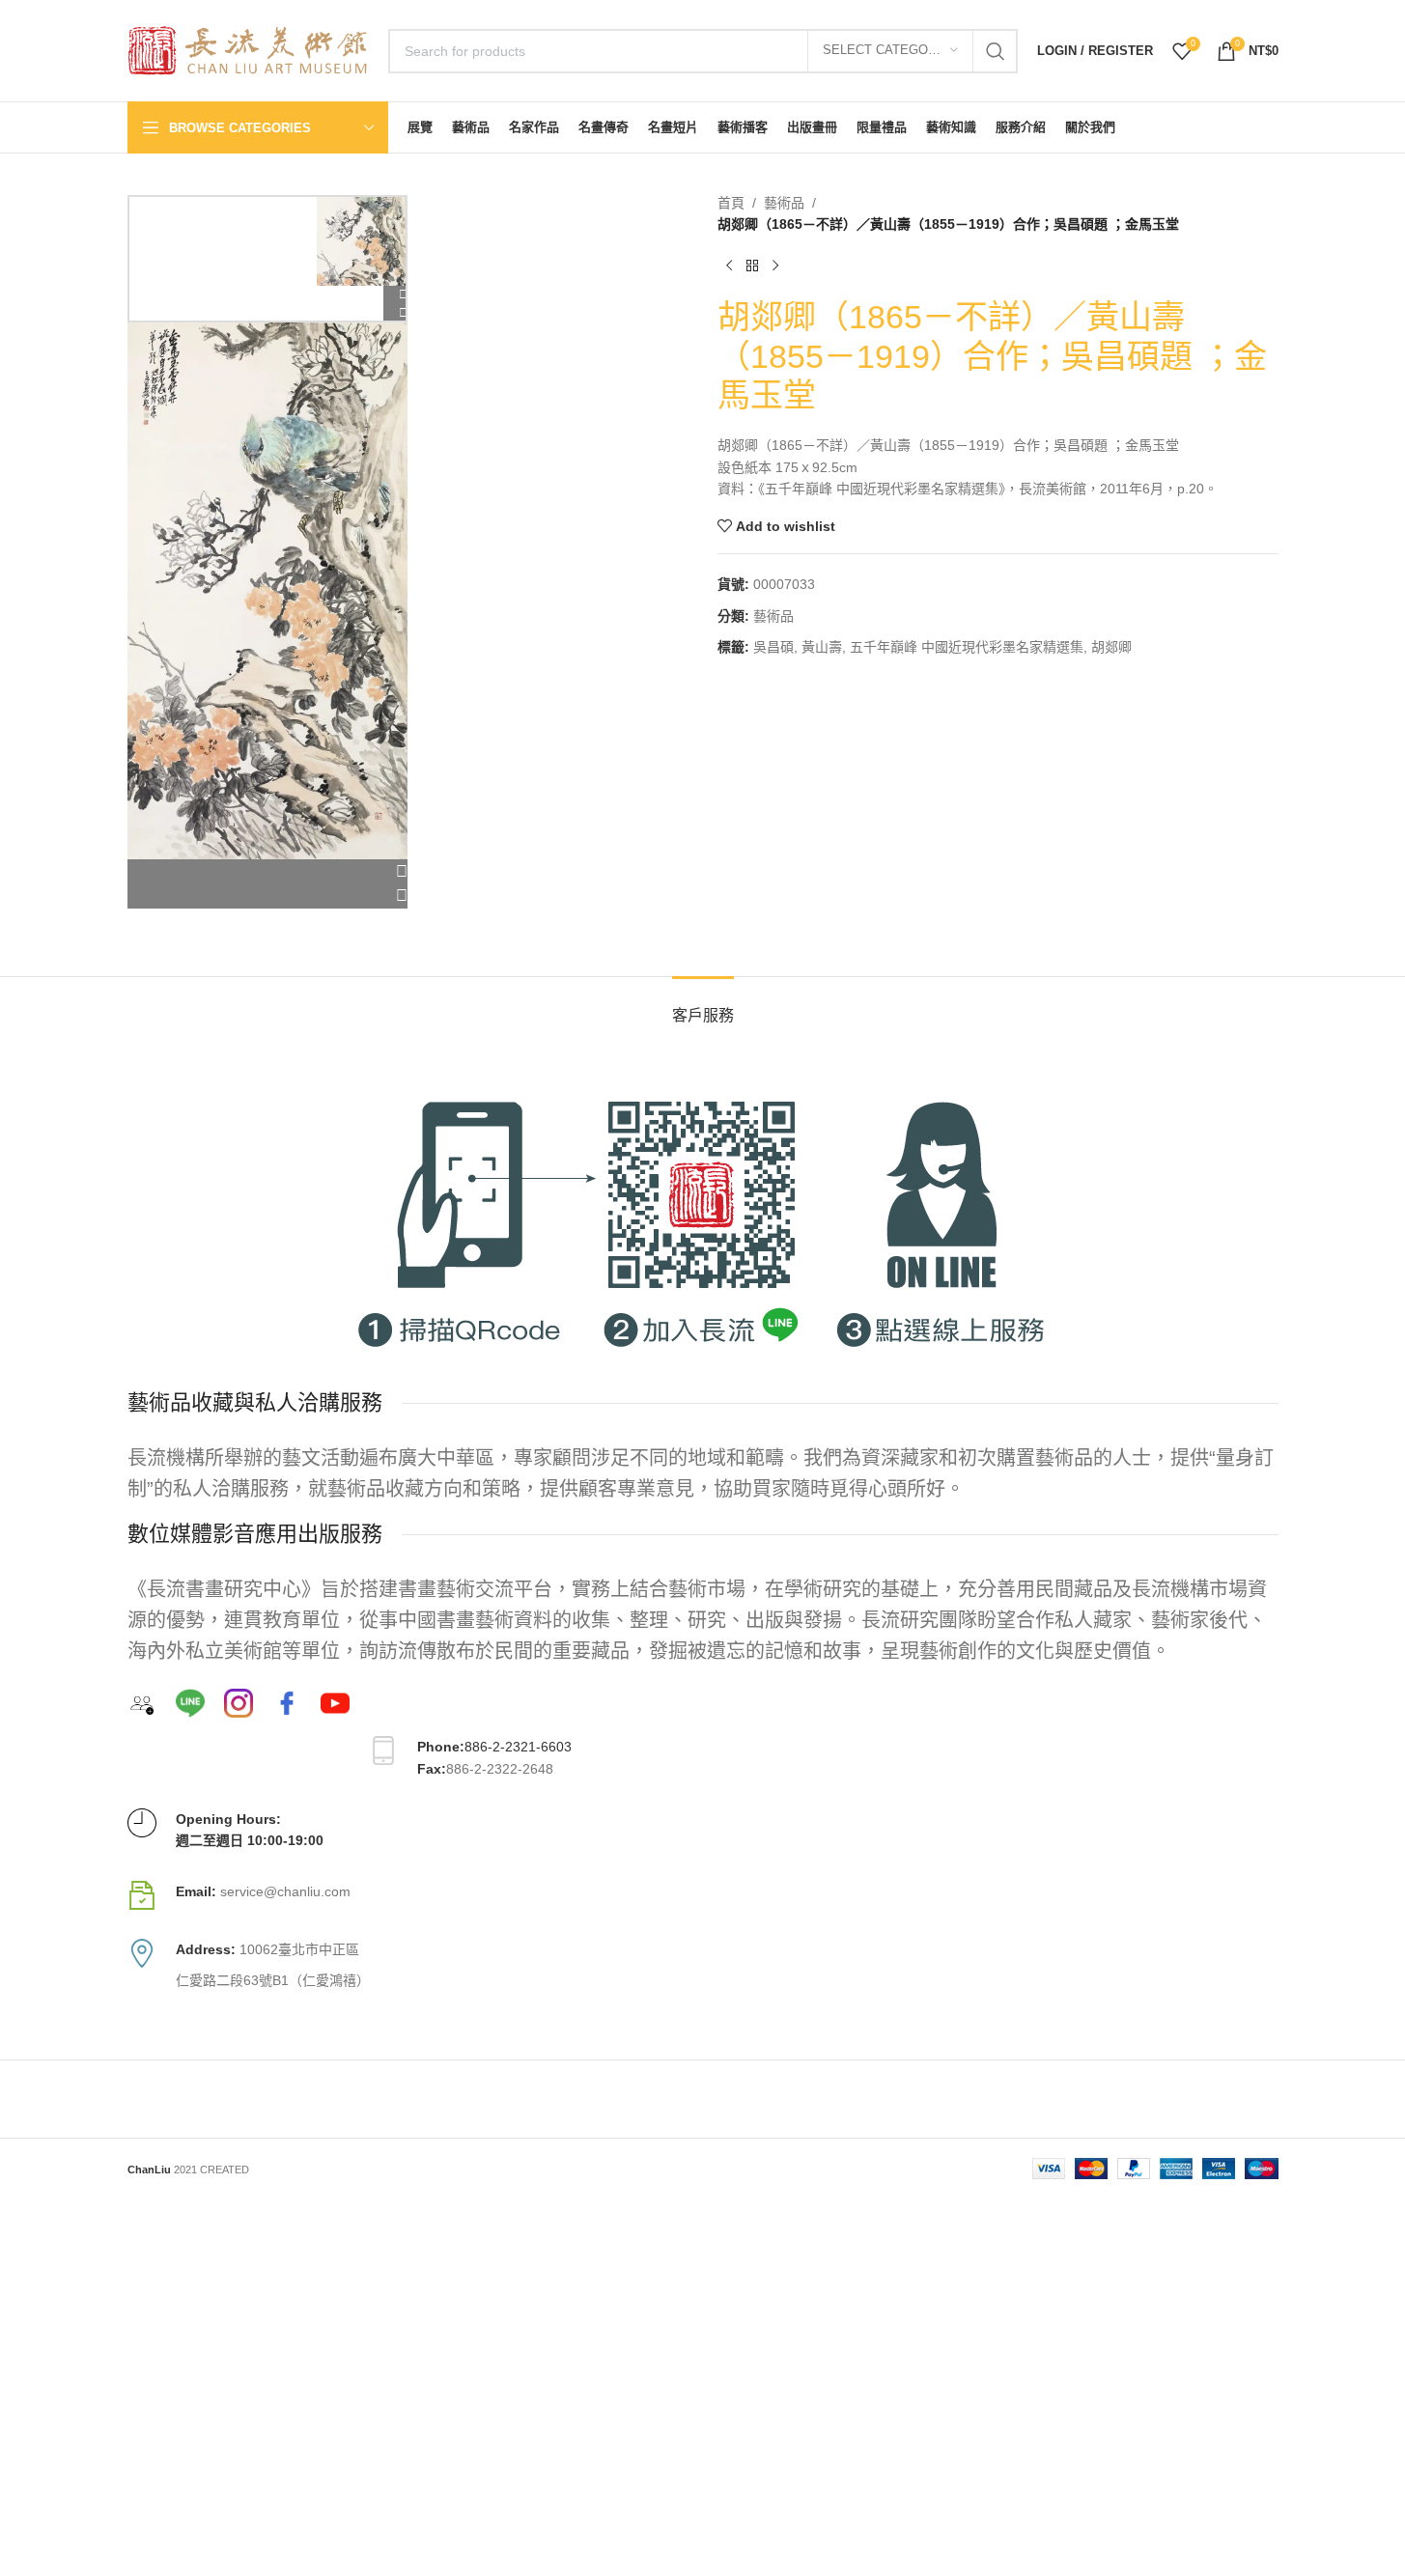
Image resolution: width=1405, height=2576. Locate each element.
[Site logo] (248, 49)
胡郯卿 (1111, 647)
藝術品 (784, 203)
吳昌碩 (773, 647)
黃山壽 (822, 647)
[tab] (703, 1006)
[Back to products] (752, 266)
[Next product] (775, 266)
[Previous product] (729, 266)
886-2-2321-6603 (518, 1747)
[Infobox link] (703, 1895)
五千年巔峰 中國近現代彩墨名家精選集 (967, 647)
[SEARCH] (996, 51)
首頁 (731, 203)
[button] (268, 872)
